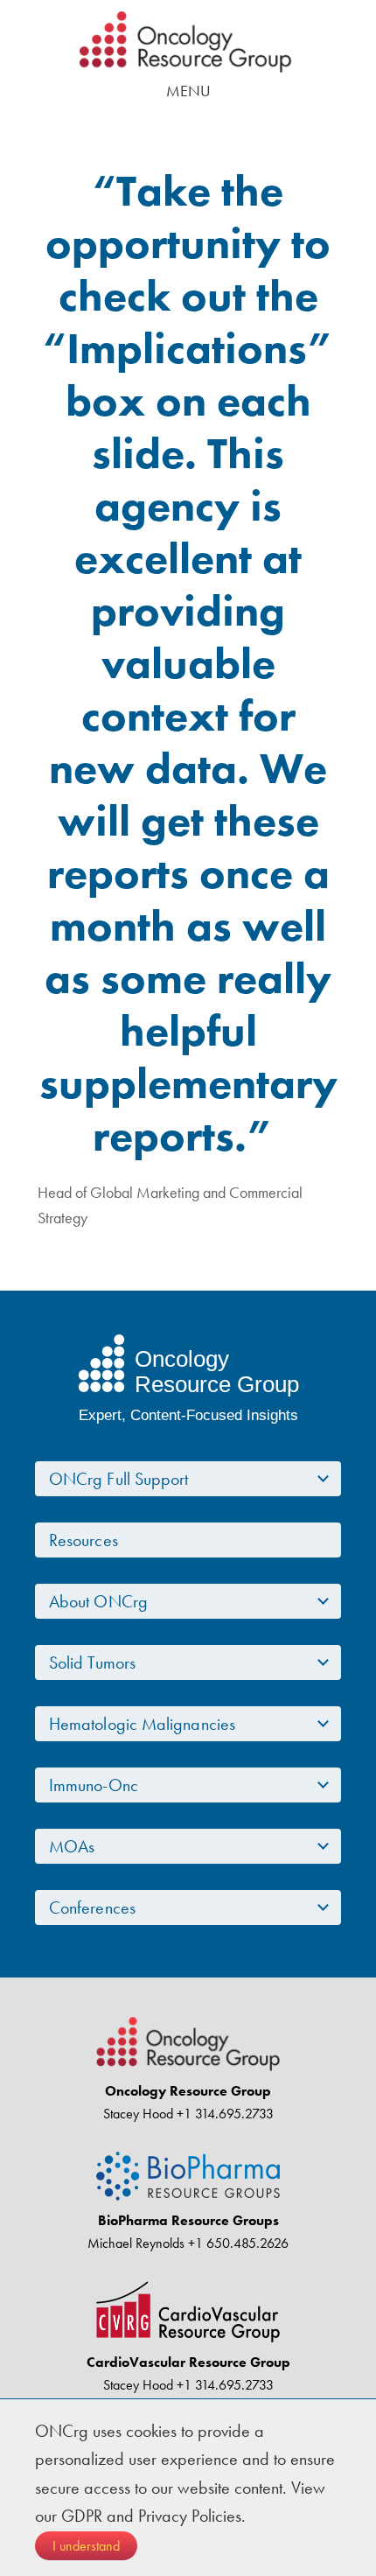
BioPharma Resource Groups (188, 2220)
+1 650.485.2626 (237, 2243)
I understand (86, 2546)
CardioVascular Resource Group (188, 2362)
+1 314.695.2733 (223, 2114)
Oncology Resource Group (188, 42)
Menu (188, 91)
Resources (84, 1540)
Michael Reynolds (136, 2243)
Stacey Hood (138, 2114)
